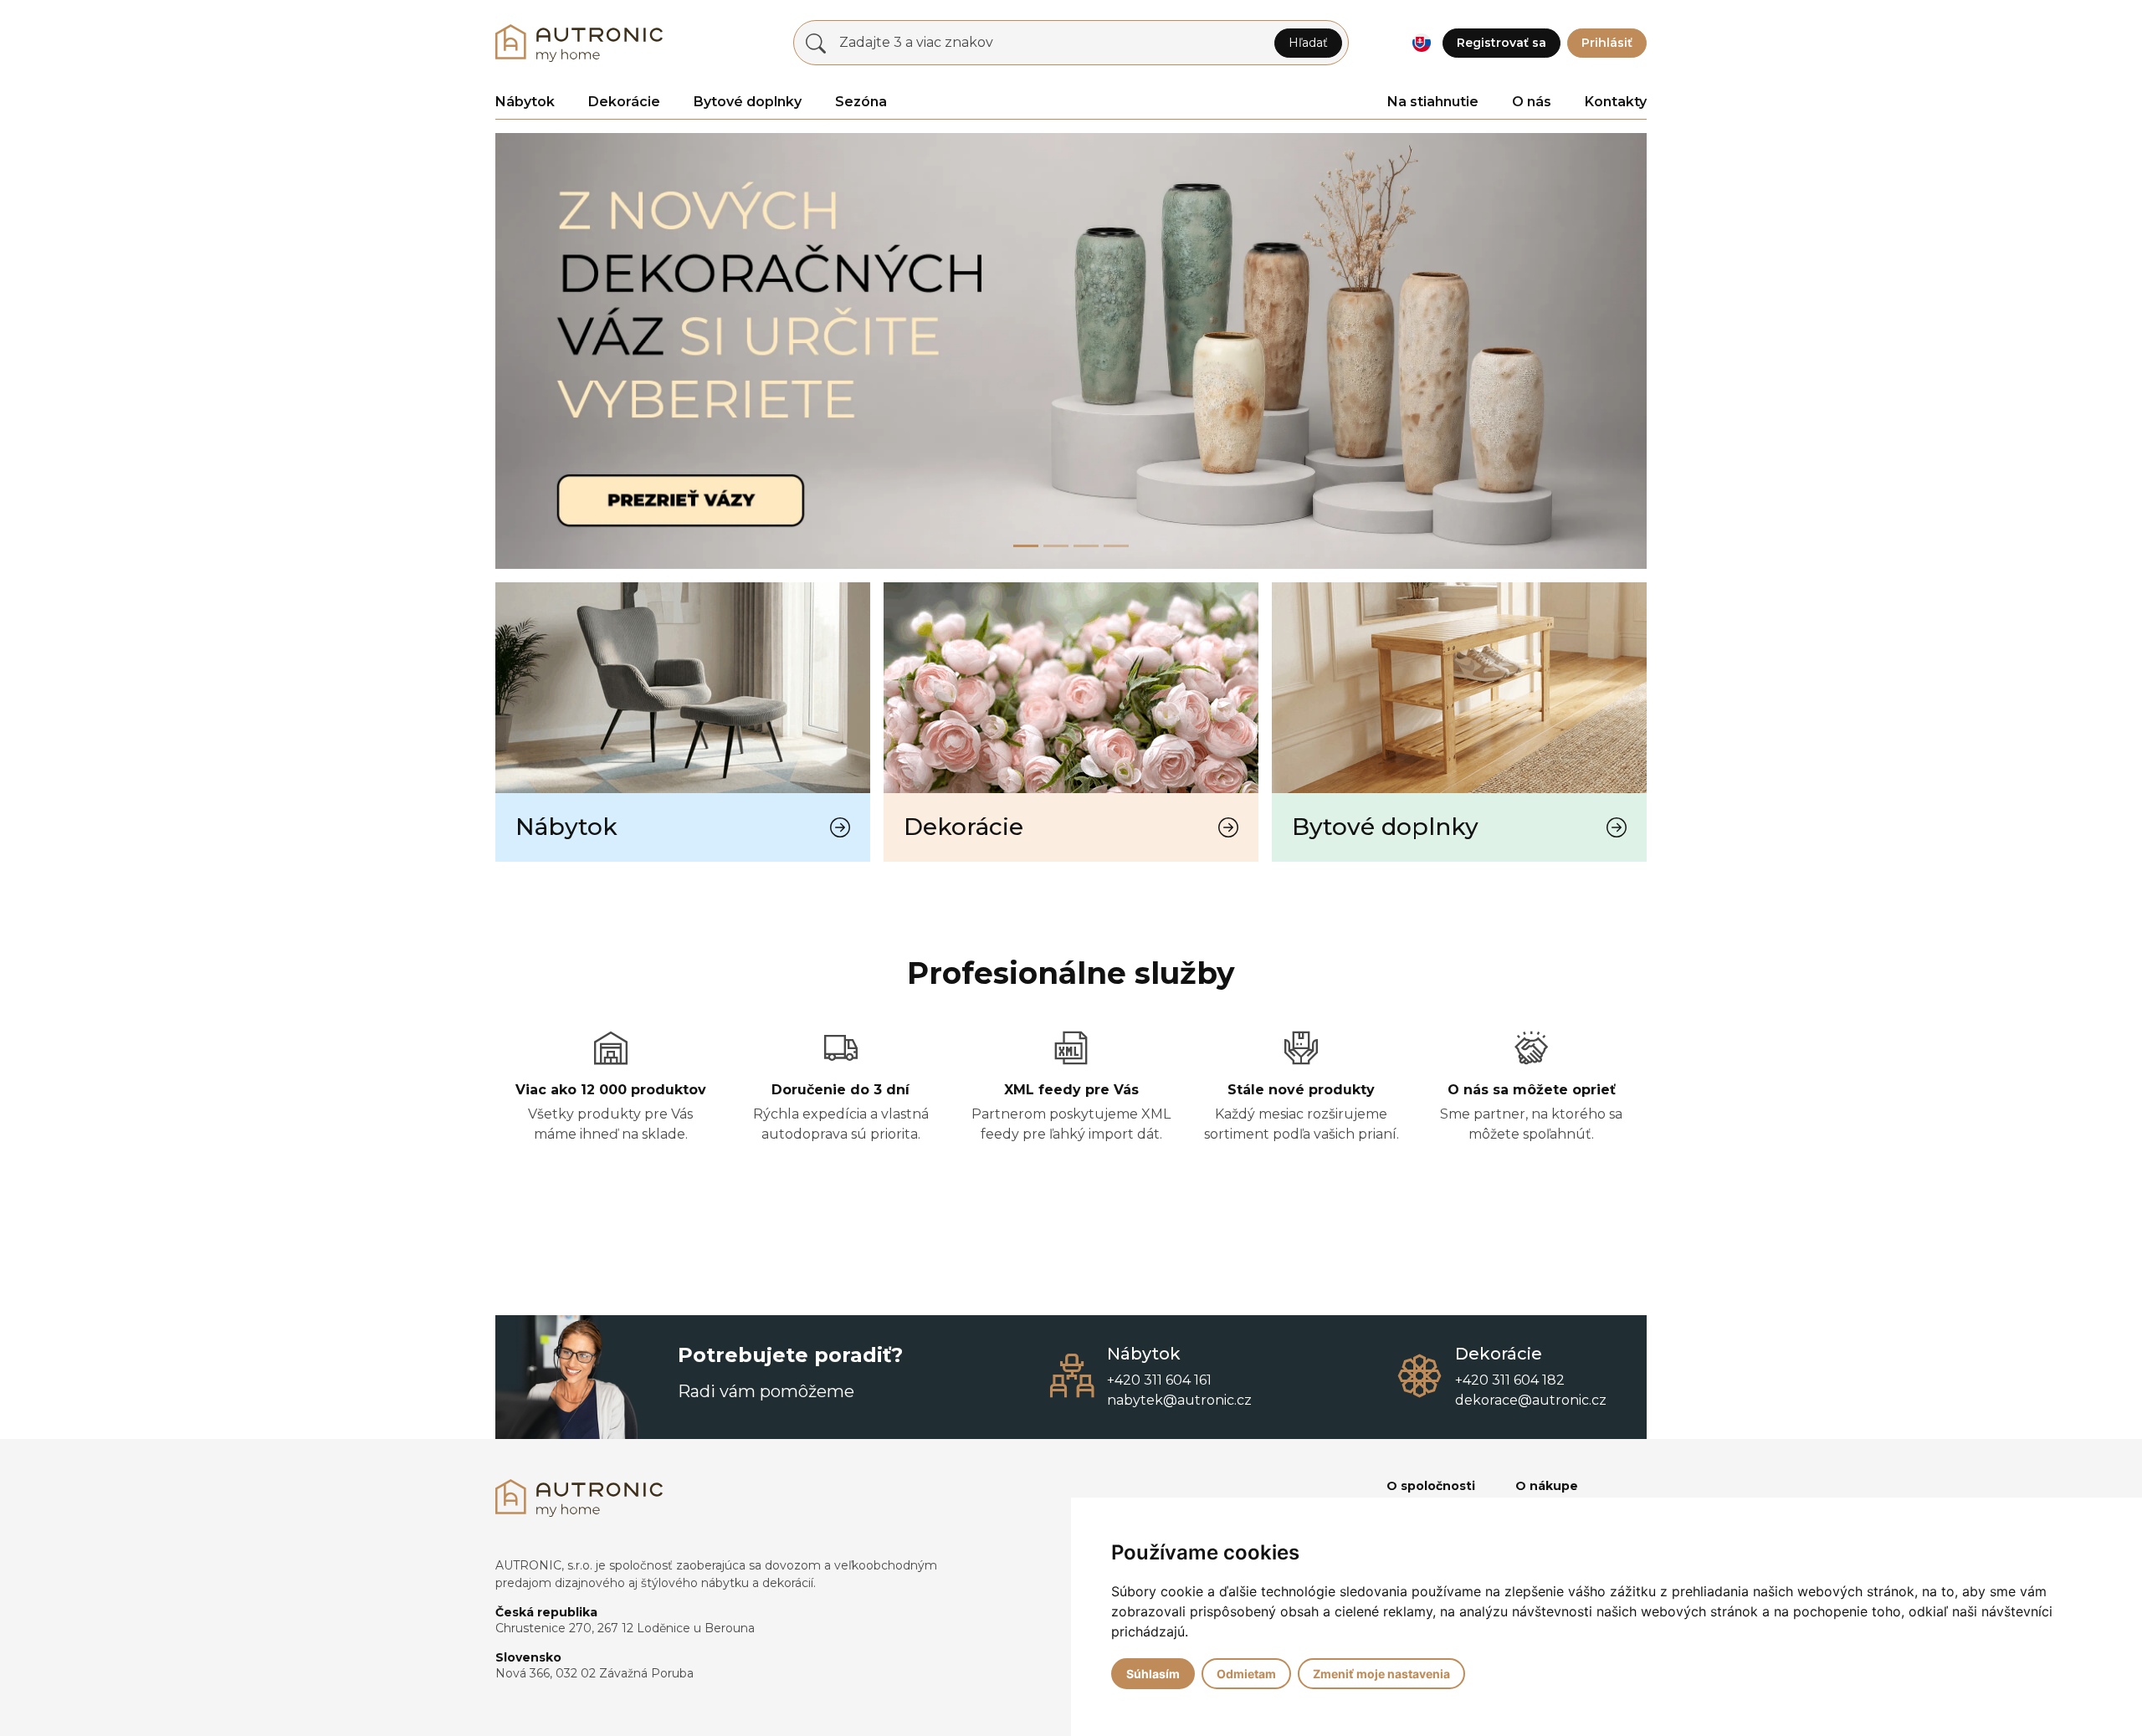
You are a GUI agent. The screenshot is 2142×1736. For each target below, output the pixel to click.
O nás (1532, 102)
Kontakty (1616, 102)
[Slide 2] (1086, 546)
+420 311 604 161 (1159, 1380)
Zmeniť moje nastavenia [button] (1381, 1674)
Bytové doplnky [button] (748, 102)
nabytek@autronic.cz (1179, 1400)
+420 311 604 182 (1510, 1380)
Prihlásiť (1607, 43)
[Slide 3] (1116, 546)
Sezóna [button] (861, 102)
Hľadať (1308, 43)
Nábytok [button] (525, 102)
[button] (1421, 43)
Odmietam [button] (1246, 1674)
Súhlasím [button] (1153, 1674)
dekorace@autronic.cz (1531, 1400)
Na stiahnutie (1433, 102)
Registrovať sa (1501, 43)
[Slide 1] (1056, 546)
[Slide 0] (1026, 546)
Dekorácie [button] (624, 102)
